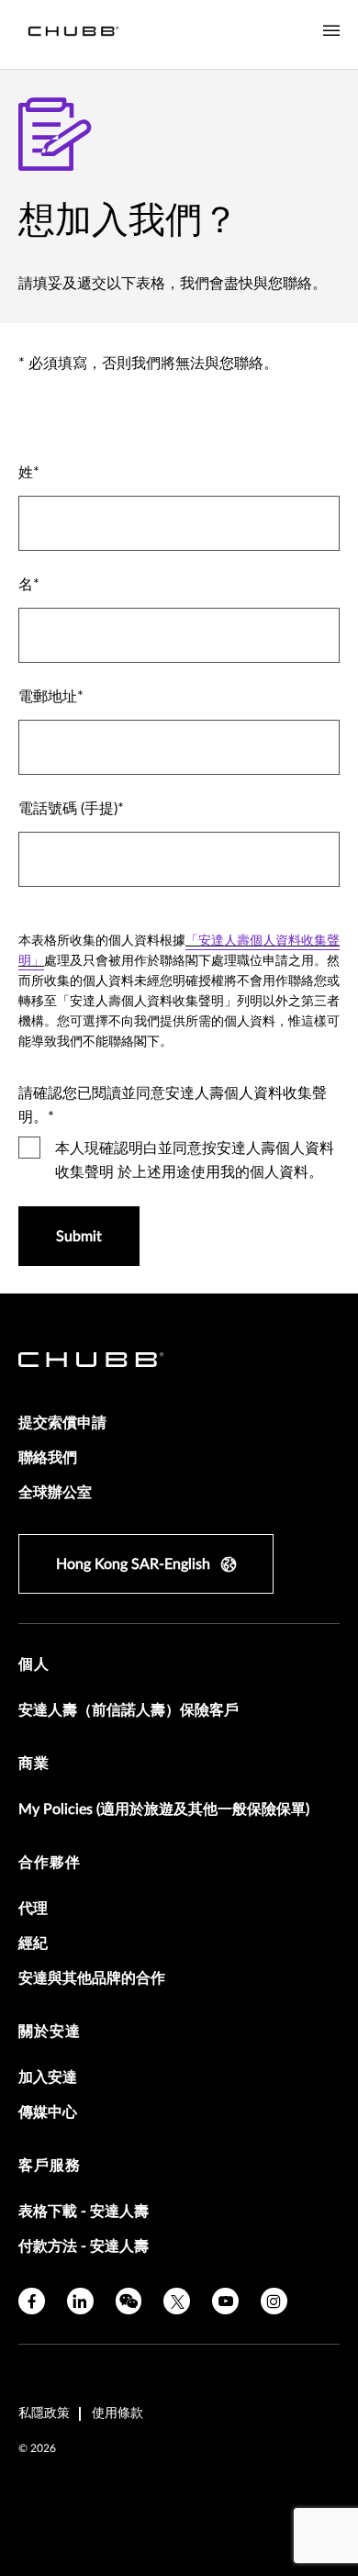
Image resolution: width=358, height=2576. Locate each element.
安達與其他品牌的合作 (92, 1978)
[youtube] (225, 2301)
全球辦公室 (55, 1493)
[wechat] (129, 2301)
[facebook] (32, 2301)
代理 (33, 1909)
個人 (34, 1664)
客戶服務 (50, 2166)
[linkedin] (80, 2301)
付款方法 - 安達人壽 (84, 2246)
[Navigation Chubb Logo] (73, 34)
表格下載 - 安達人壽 (84, 2212)
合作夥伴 (50, 1863)
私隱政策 (44, 2414)
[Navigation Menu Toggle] (331, 31)
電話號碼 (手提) (68, 809)
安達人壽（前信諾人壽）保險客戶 (129, 1710)
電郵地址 (48, 697)
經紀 (33, 1943)
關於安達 (50, 2032)
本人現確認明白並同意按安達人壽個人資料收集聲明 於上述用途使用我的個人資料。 (195, 1160)
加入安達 (48, 2078)
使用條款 (117, 2414)
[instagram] (274, 2301)
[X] (177, 2301)
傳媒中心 (48, 2112)
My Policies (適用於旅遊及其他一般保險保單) (164, 1809)
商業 (34, 1764)
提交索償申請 (62, 1423)
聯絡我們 (48, 1458)
